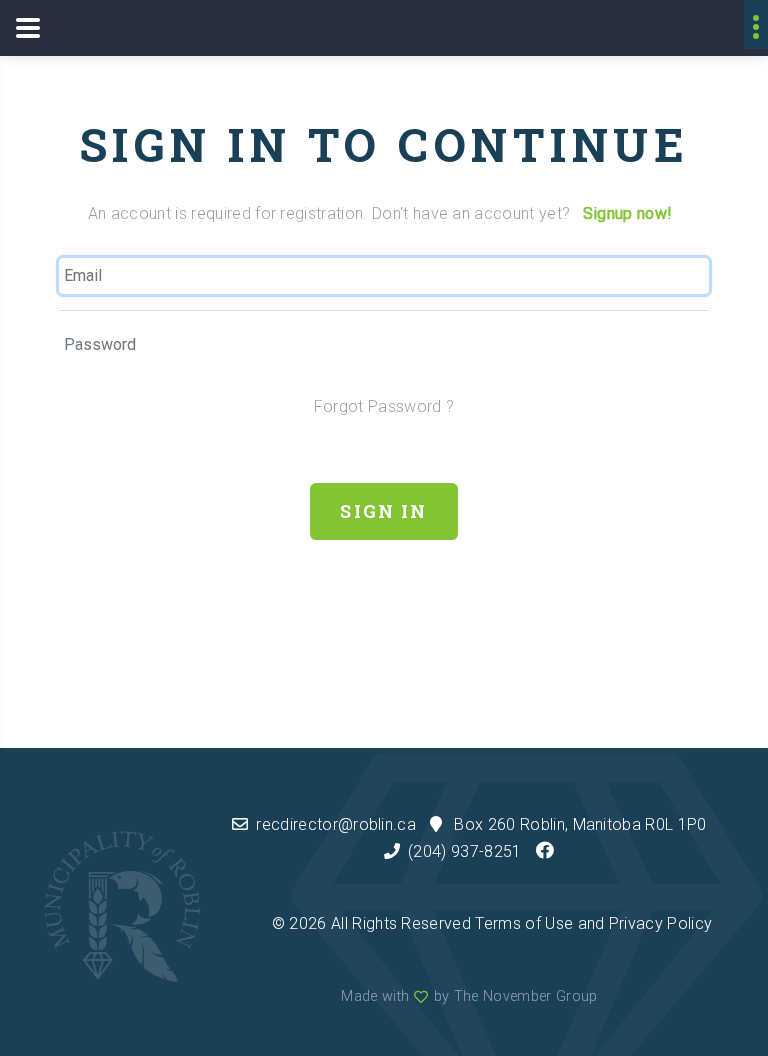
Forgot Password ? (384, 406)
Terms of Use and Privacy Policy (593, 923)
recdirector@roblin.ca (336, 824)
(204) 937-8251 (464, 851)
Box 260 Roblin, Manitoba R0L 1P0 (580, 824)
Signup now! (628, 213)
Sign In (383, 511)
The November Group (526, 996)
